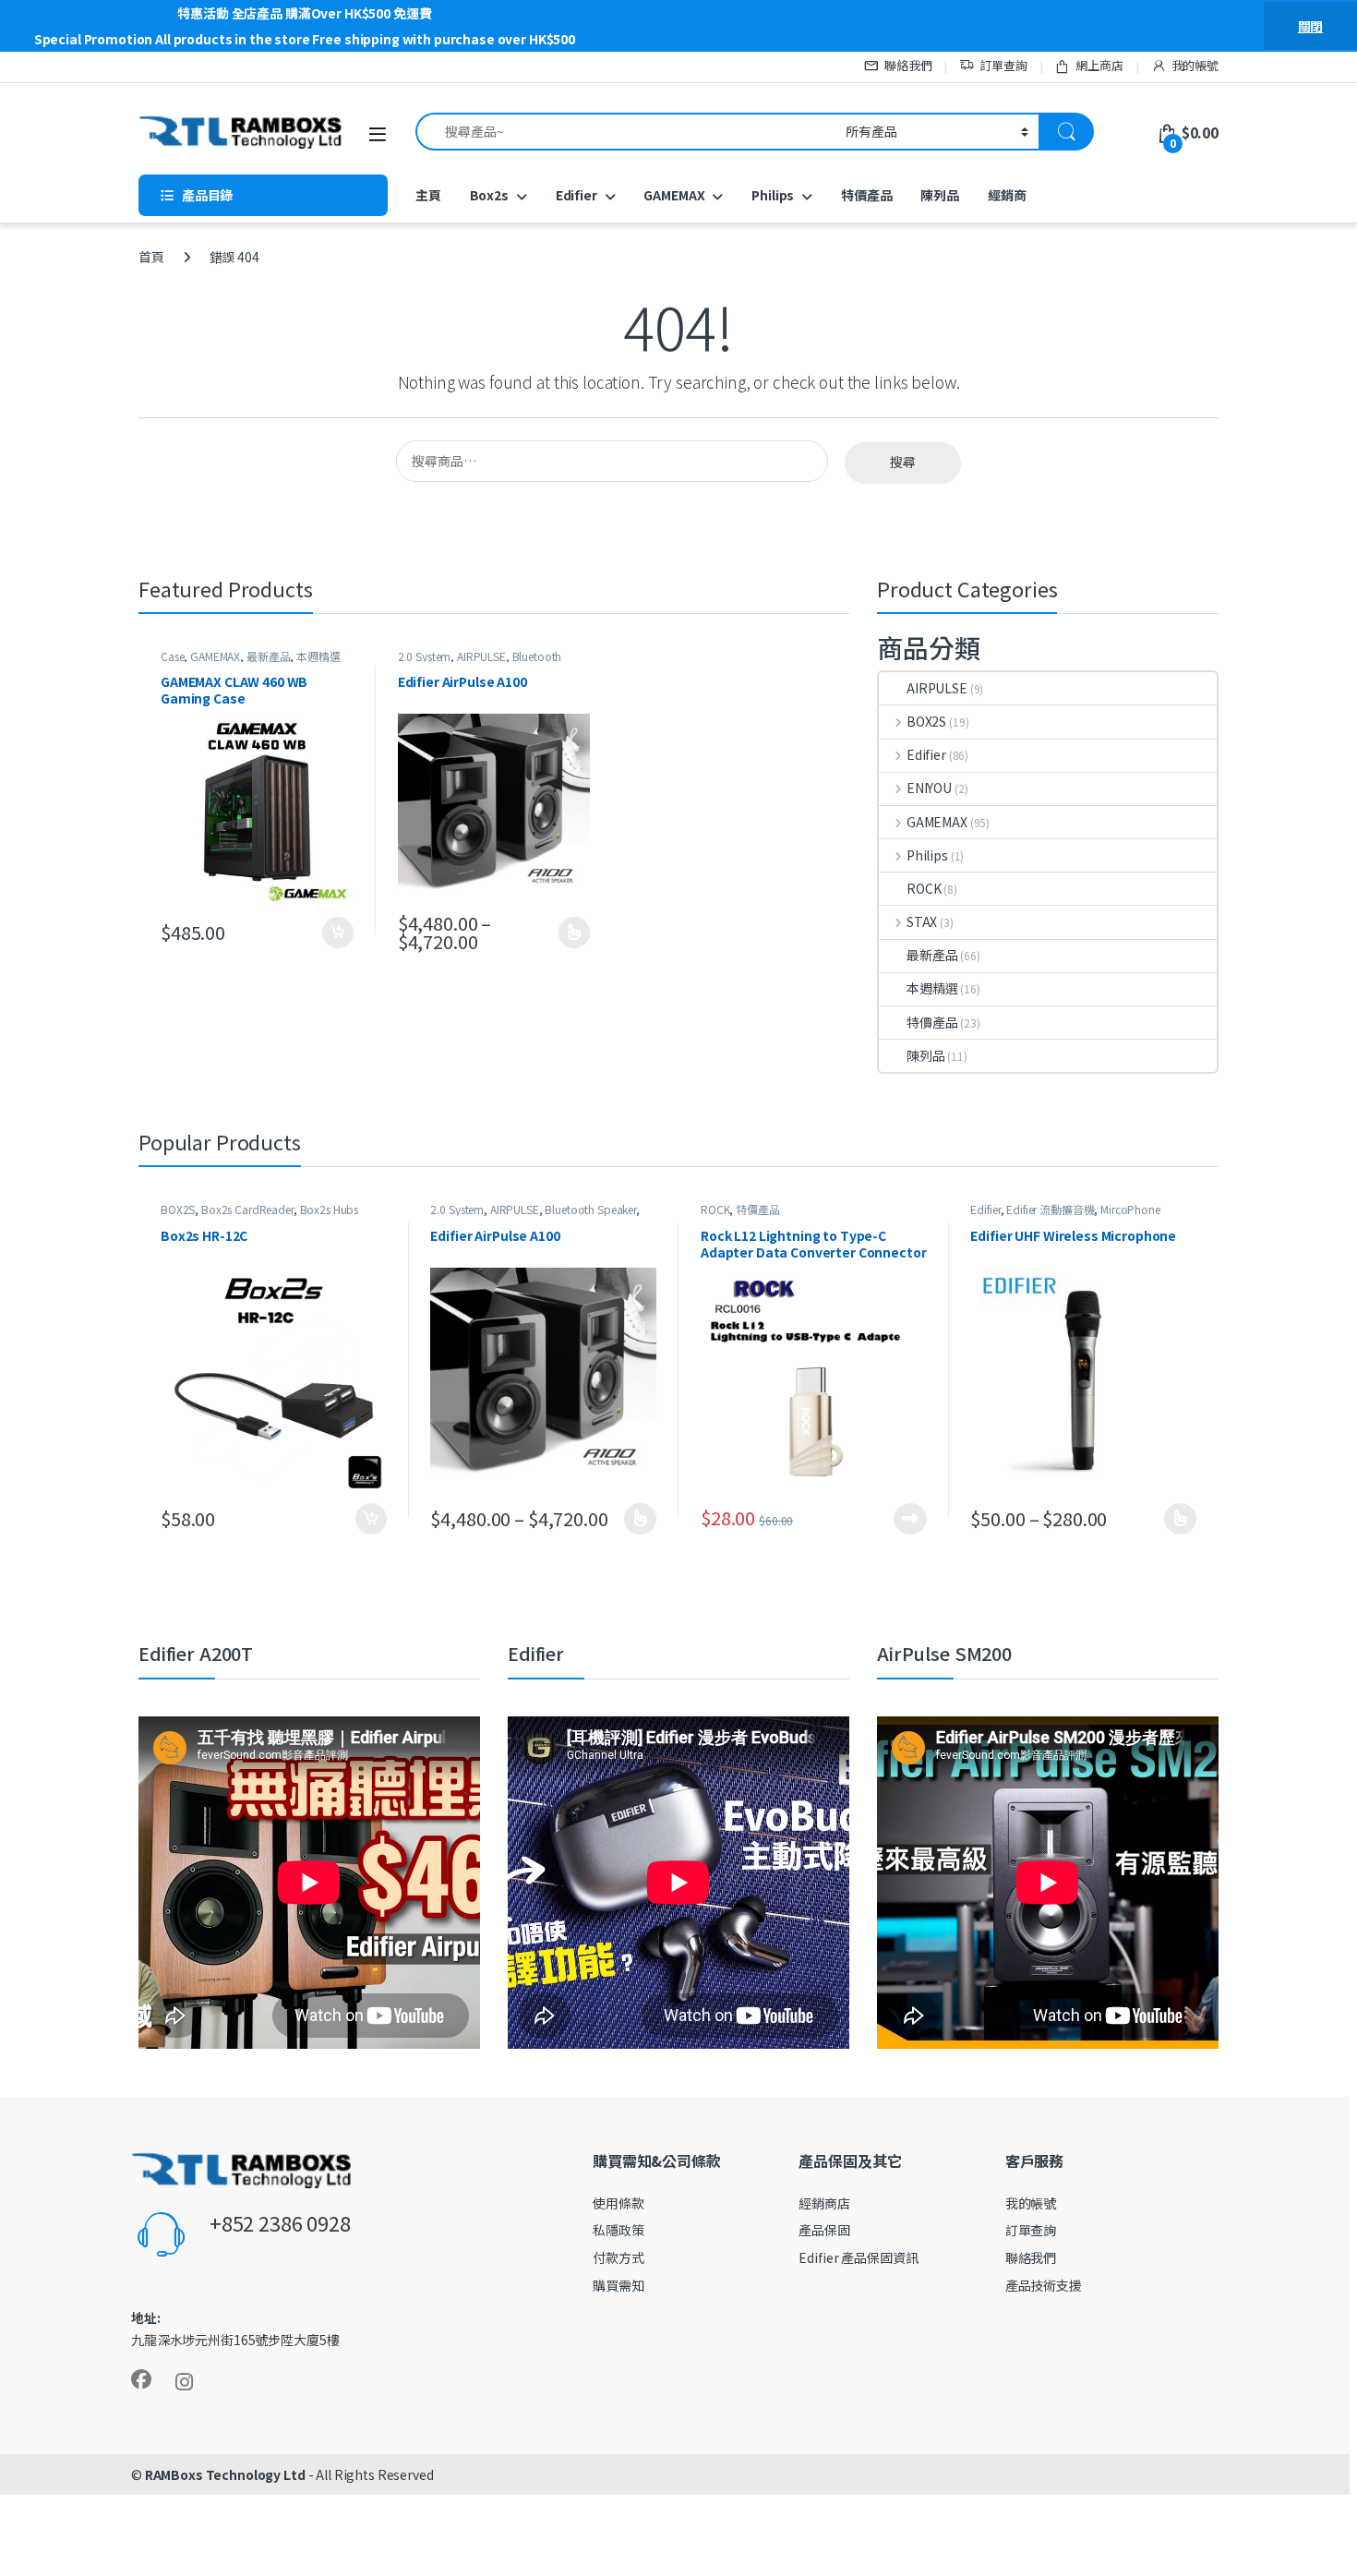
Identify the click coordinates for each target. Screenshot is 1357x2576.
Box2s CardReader (247, 1209)
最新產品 (268, 656)
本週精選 (318, 656)
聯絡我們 (908, 65)
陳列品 (940, 195)
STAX (922, 921)
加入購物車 (338, 933)
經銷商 (1007, 195)
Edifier (576, 195)
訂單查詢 (1003, 65)
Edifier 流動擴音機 (1050, 1209)
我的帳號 (1195, 65)
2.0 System (425, 656)
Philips (773, 195)
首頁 (151, 257)
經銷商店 (824, 2203)
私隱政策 (618, 2230)
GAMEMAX (674, 195)
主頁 (428, 195)
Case (172, 656)
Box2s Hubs (330, 1209)
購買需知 (618, 2285)
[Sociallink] (141, 2379)
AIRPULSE (481, 656)
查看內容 (910, 1519)
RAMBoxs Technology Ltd (225, 2474)
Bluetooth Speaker (590, 1209)
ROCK (924, 888)
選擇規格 (575, 933)
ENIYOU (929, 788)
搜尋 (903, 462)
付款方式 (618, 2257)
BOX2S (926, 721)
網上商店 (1099, 65)
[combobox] (625, 132)
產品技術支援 (1044, 2285)
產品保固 (824, 2230)
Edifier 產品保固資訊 (858, 2257)
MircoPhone (1130, 1209)
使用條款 (618, 2203)
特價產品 (866, 195)
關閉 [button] (1311, 26)
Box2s (489, 195)
